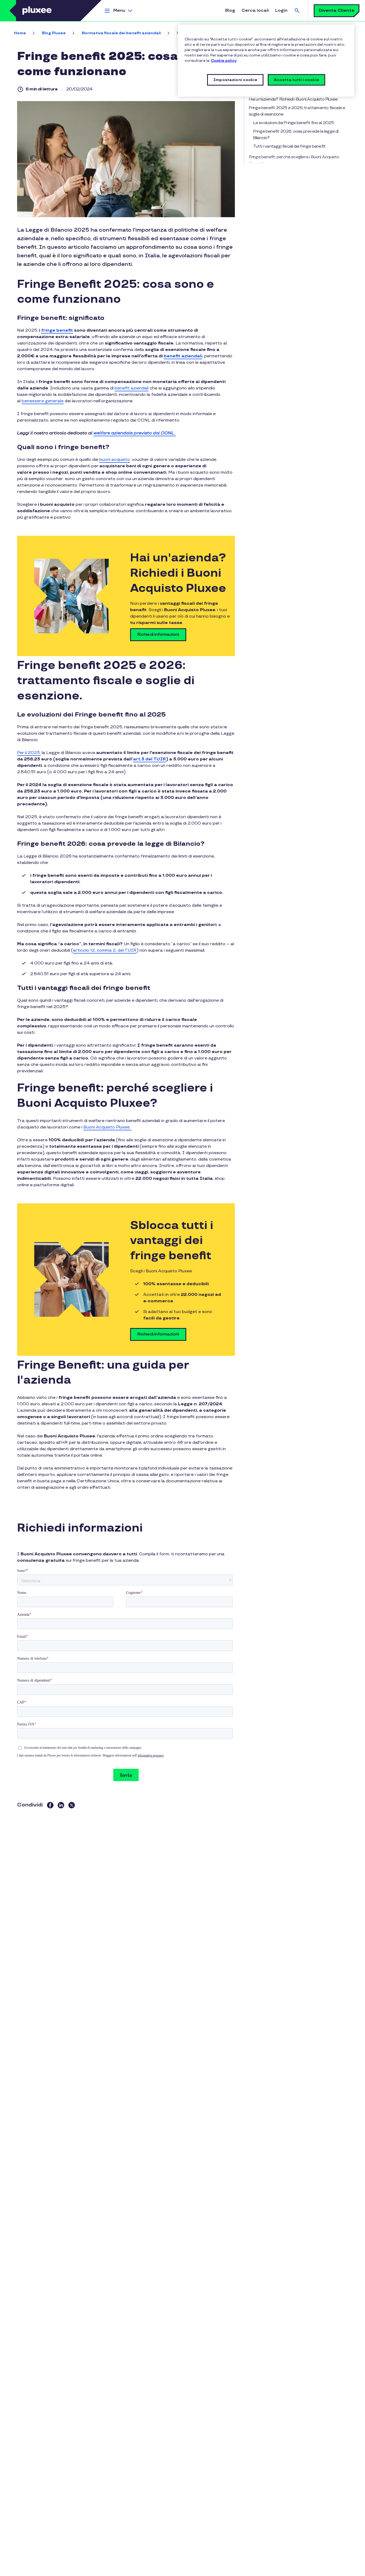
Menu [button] (119, 11)
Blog (230, 11)
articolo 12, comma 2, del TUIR (105, 950)
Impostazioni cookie (235, 80)
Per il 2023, (29, 753)
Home (20, 33)
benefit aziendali (132, 388)
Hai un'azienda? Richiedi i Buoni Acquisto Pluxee (293, 99)
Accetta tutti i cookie (296, 80)
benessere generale (43, 401)
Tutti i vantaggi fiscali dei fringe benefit (289, 146)
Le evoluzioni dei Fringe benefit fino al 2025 (294, 123)
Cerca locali (255, 11)
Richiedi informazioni (158, 635)
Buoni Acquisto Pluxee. (107, 1127)
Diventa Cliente (337, 11)
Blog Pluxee (54, 33)
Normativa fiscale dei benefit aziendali (121, 33)
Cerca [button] (297, 11)
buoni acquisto (115, 460)
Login (281, 11)
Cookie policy (224, 61)
